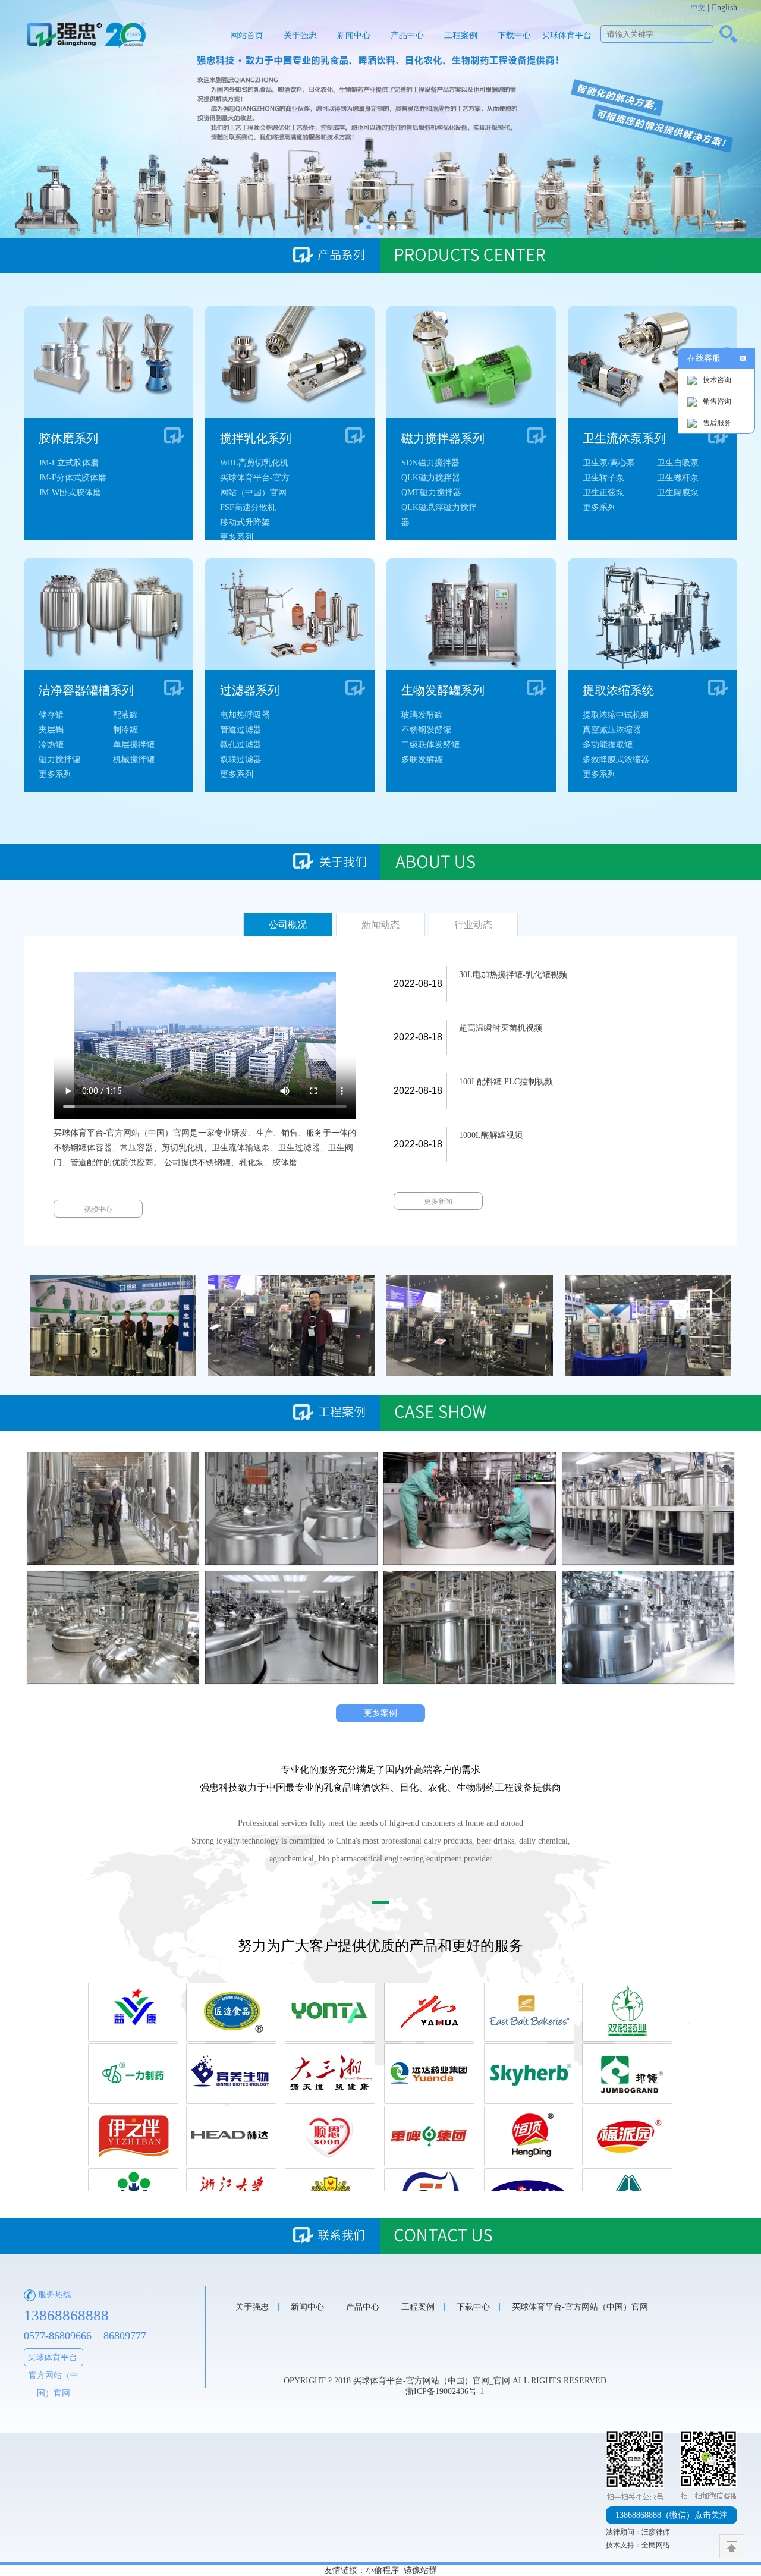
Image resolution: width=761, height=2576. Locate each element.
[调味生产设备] (113, 1627)
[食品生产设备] (291, 1508)
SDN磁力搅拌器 (430, 463)
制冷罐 (125, 730)
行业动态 (473, 925)
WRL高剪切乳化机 (254, 463)
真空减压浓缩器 (612, 730)
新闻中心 (354, 35)
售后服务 (717, 423)
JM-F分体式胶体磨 (73, 478)
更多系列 (237, 537)
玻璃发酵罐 (422, 715)
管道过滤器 (241, 730)
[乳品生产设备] (648, 1508)
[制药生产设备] (470, 1508)
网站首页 (247, 35)
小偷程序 (382, 2570)
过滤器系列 (250, 690)
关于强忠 (300, 35)
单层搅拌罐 (134, 745)
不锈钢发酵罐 (426, 730)
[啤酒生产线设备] (113, 1508)
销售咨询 (717, 401)
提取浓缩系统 (618, 690)
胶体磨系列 (68, 438)
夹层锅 (51, 730)
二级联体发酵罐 (430, 745)
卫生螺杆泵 (678, 478)
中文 (698, 8)
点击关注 (672, 2515)
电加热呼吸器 (245, 715)
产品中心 (407, 35)
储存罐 (51, 715)
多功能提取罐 (608, 745)
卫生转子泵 (603, 478)
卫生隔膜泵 (678, 493)
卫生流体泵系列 (624, 438)
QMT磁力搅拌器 (431, 493)
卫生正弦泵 (603, 493)
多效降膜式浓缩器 (616, 759)
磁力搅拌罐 (59, 759)
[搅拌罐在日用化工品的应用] (648, 1627)
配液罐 (125, 715)
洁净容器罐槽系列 (86, 690)
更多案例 (380, 1713)
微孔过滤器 (241, 745)
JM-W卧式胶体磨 (70, 493)
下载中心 (514, 35)
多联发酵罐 (422, 759)
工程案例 (461, 35)
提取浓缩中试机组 (616, 715)
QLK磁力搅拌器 (431, 478)
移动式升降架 (245, 522)
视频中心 (98, 1209)
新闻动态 (380, 925)
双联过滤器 (241, 759)
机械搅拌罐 (134, 759)
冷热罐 (51, 745)
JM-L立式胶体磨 (69, 463)
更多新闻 (438, 1201)
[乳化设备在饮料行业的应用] (291, 1627)
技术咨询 (717, 380)
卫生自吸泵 (678, 463)
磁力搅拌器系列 (443, 438)
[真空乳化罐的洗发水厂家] (470, 1627)
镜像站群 (420, 2570)
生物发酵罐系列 (443, 690)
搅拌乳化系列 (256, 438)
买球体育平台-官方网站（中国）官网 (568, 51)
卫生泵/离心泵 (609, 463)
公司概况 (288, 925)
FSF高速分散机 (248, 507)
